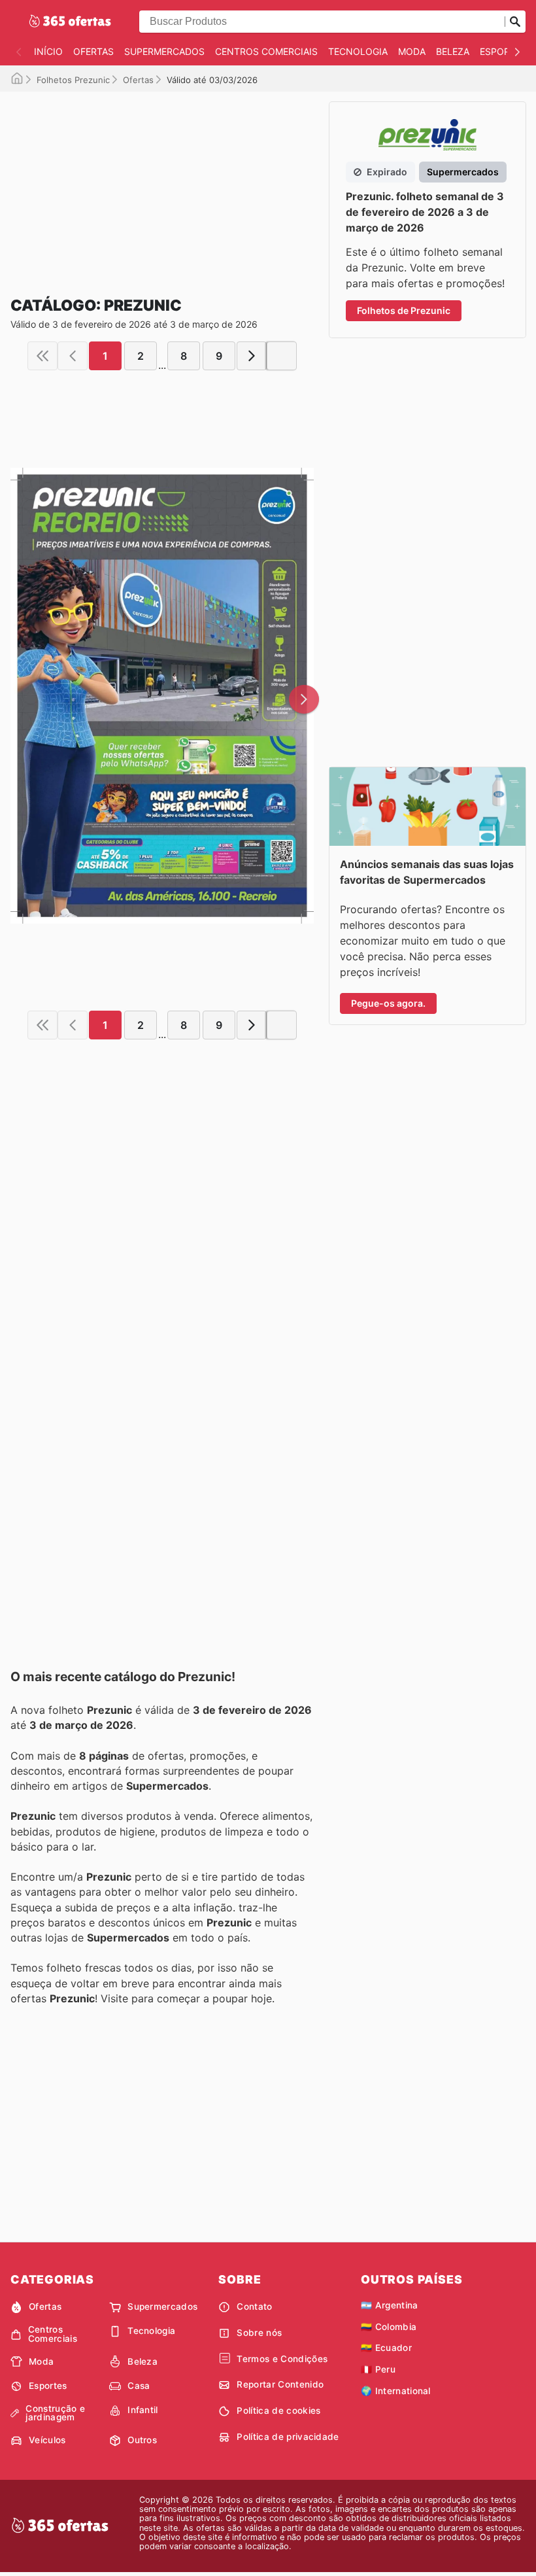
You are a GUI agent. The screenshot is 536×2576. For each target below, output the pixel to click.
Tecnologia (358, 51)
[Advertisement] (162, 183)
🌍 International (396, 2391)
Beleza (453, 51)
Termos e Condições (282, 2359)
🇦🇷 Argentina (390, 2305)
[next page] (252, 356)
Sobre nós (259, 2333)
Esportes (503, 51)
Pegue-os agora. (388, 1003)
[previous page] (73, 356)
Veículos (47, 2440)
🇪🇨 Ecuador (386, 2348)
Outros (142, 2440)
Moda (412, 51)
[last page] (282, 356)
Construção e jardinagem (55, 2413)
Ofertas (93, 51)
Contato (254, 2306)
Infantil (143, 2410)
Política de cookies (278, 2411)
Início (48, 51)
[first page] (42, 356)
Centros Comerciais (266, 51)
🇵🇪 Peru (378, 2369)
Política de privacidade (288, 2437)
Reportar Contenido (280, 2384)
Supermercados (164, 51)
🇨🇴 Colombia (389, 2327)
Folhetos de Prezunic (404, 310)
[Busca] (515, 22)
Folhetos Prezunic (73, 80)
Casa (139, 2386)
